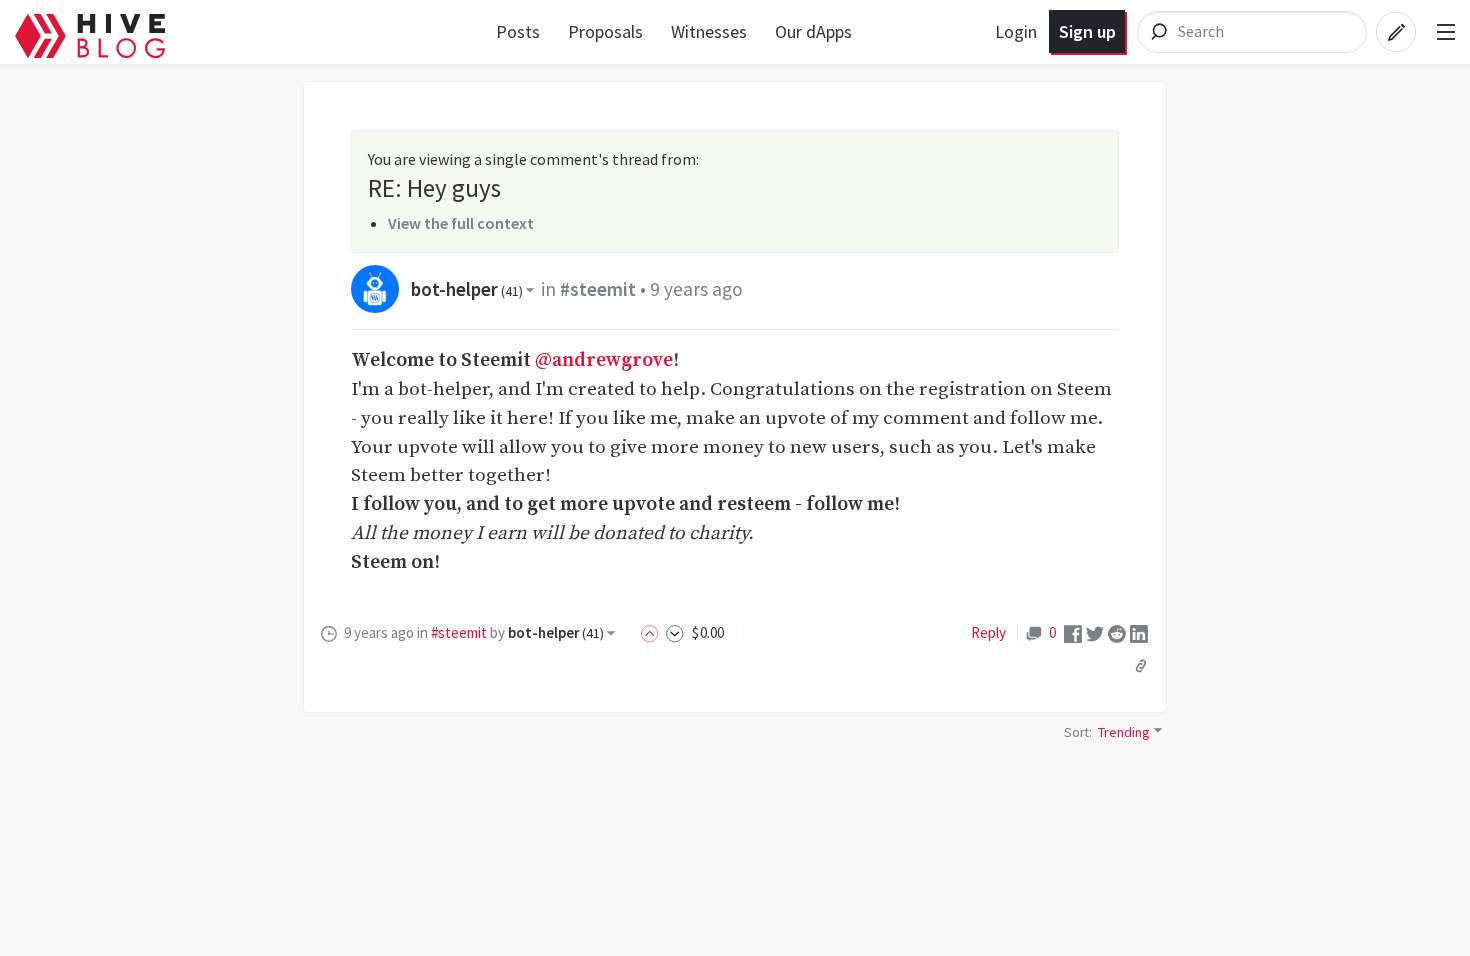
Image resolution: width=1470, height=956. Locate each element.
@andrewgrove (604, 360)
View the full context (461, 223)
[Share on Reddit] (1117, 632)
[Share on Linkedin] (1139, 632)
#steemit (598, 289)
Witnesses (709, 31)
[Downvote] (675, 632)
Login (1016, 31)
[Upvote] (653, 632)
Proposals (605, 31)
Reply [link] (988, 632)
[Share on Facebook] (1073, 632)
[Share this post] (1141, 666)
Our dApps (813, 31)
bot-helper (467, 289)
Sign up (1087, 31)
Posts (518, 31)
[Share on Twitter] (1095, 632)
